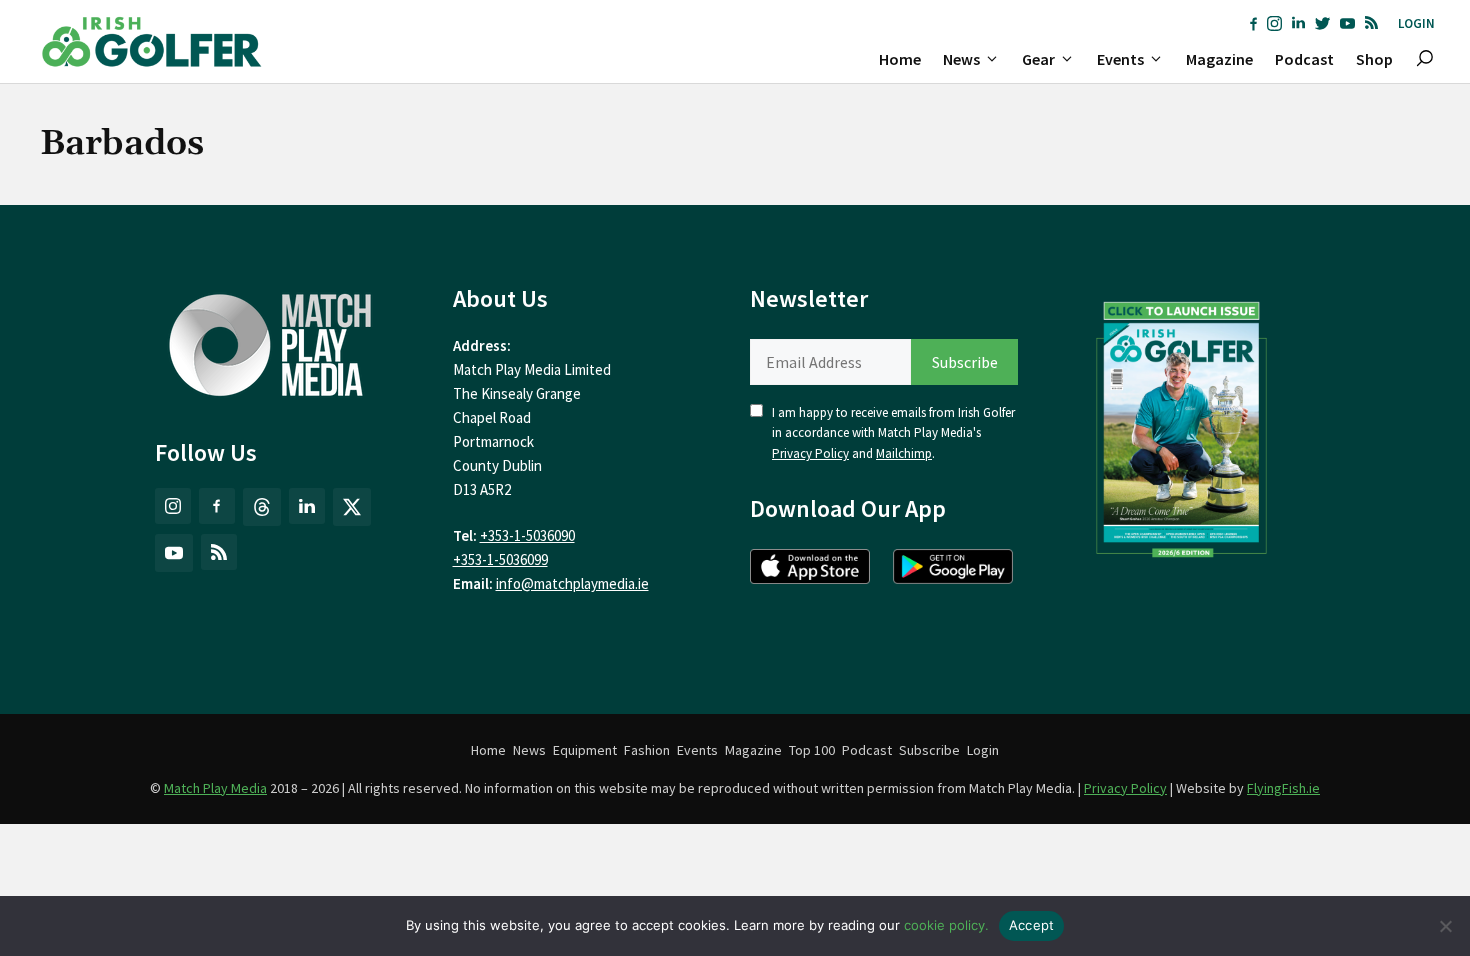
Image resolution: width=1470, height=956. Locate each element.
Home (900, 59)
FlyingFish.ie (1283, 788)
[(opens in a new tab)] (1182, 425)
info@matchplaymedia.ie (572, 583)
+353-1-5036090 (527, 535)
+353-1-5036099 (500, 559)
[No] (1445, 926)
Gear (1038, 59)
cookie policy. (946, 925)
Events (1120, 59)
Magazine (1219, 59)
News (961, 59)
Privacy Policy (810, 453)
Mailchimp (904, 453)
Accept (1032, 925)
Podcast (1304, 59)
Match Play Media (215, 788)
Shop (1374, 59)
